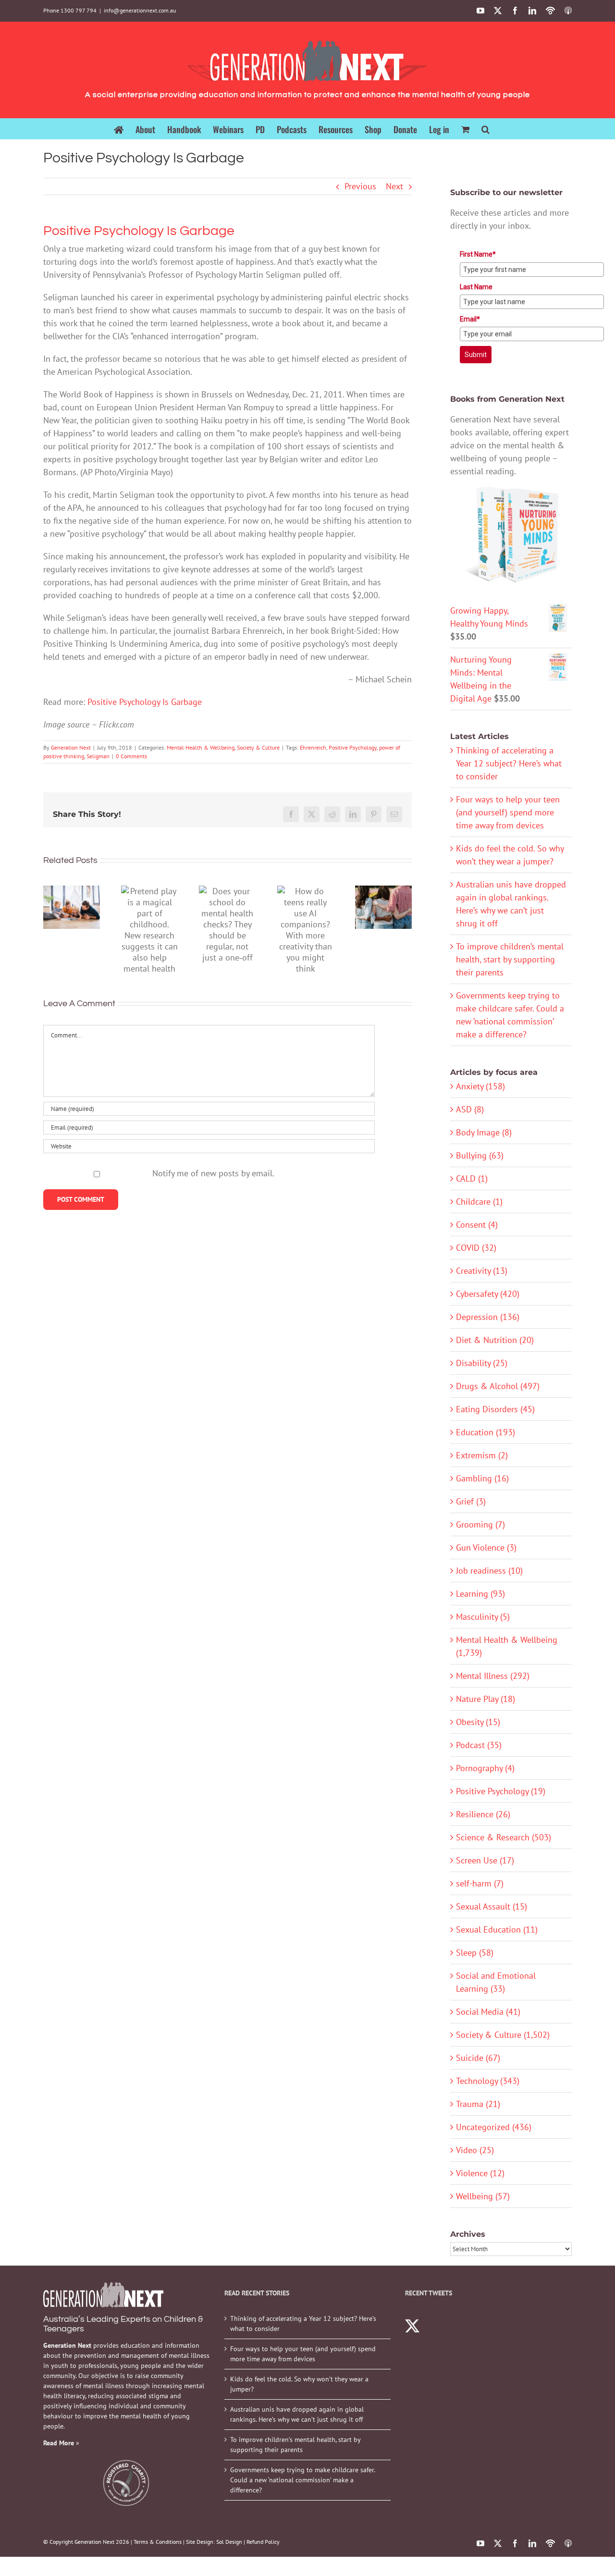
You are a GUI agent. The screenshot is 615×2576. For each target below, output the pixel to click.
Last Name (476, 287)
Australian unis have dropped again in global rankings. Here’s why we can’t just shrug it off (297, 2414)
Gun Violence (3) (486, 1547)
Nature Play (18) (486, 1699)
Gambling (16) (482, 1478)
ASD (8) (470, 1109)
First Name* (478, 254)
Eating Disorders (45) (495, 1409)
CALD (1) (472, 1178)
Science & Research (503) (504, 1837)
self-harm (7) (480, 1883)
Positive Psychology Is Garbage (145, 702)
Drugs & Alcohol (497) (498, 1386)
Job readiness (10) (489, 1571)
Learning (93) (480, 1594)
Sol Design (229, 2542)
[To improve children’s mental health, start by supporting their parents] (72, 907)
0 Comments (131, 756)
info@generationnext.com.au (140, 10)
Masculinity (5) (483, 1617)
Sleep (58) (475, 1953)
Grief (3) (471, 1501)
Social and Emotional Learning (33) (496, 1982)
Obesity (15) (478, 1722)
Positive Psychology (353, 747)
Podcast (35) (479, 1745)
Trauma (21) (478, 2104)
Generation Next (71, 747)
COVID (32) (476, 1248)
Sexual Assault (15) (492, 1906)
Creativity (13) (482, 1271)
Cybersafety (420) (488, 1294)
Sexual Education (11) (497, 1929)
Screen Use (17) (485, 1860)
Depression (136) (488, 1317)
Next (394, 186)
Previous (360, 186)
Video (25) (475, 2150)
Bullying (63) (480, 1155)
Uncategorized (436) (494, 2127)
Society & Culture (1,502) (503, 2035)
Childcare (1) (479, 1202)
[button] (486, 129)
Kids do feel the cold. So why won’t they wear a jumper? (299, 2384)
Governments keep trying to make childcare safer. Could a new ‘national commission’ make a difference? (302, 2480)
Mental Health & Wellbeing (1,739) (507, 1646)
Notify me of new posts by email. (213, 1173)
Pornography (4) (485, 1768)
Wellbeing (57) (483, 2196)
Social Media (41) (488, 2012)
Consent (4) (477, 1225)
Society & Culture (258, 747)
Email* (470, 319)
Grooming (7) (480, 1524)
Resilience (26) (483, 1814)
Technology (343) (488, 2081)
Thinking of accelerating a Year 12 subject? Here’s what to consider (509, 763)
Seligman (98, 756)
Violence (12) (480, 2173)
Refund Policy (263, 2542)
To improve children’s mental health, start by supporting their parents (510, 959)
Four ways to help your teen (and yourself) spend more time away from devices (508, 812)
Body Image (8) (484, 1132)
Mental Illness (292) (493, 1676)
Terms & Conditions (158, 2542)
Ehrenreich (313, 747)
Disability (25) (482, 1363)
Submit (476, 355)
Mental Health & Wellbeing (201, 747)
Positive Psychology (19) (501, 1791)
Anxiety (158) (480, 1086)
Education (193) (486, 1432)
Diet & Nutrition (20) (495, 1340)
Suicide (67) (478, 2058)
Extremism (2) (482, 1455)
